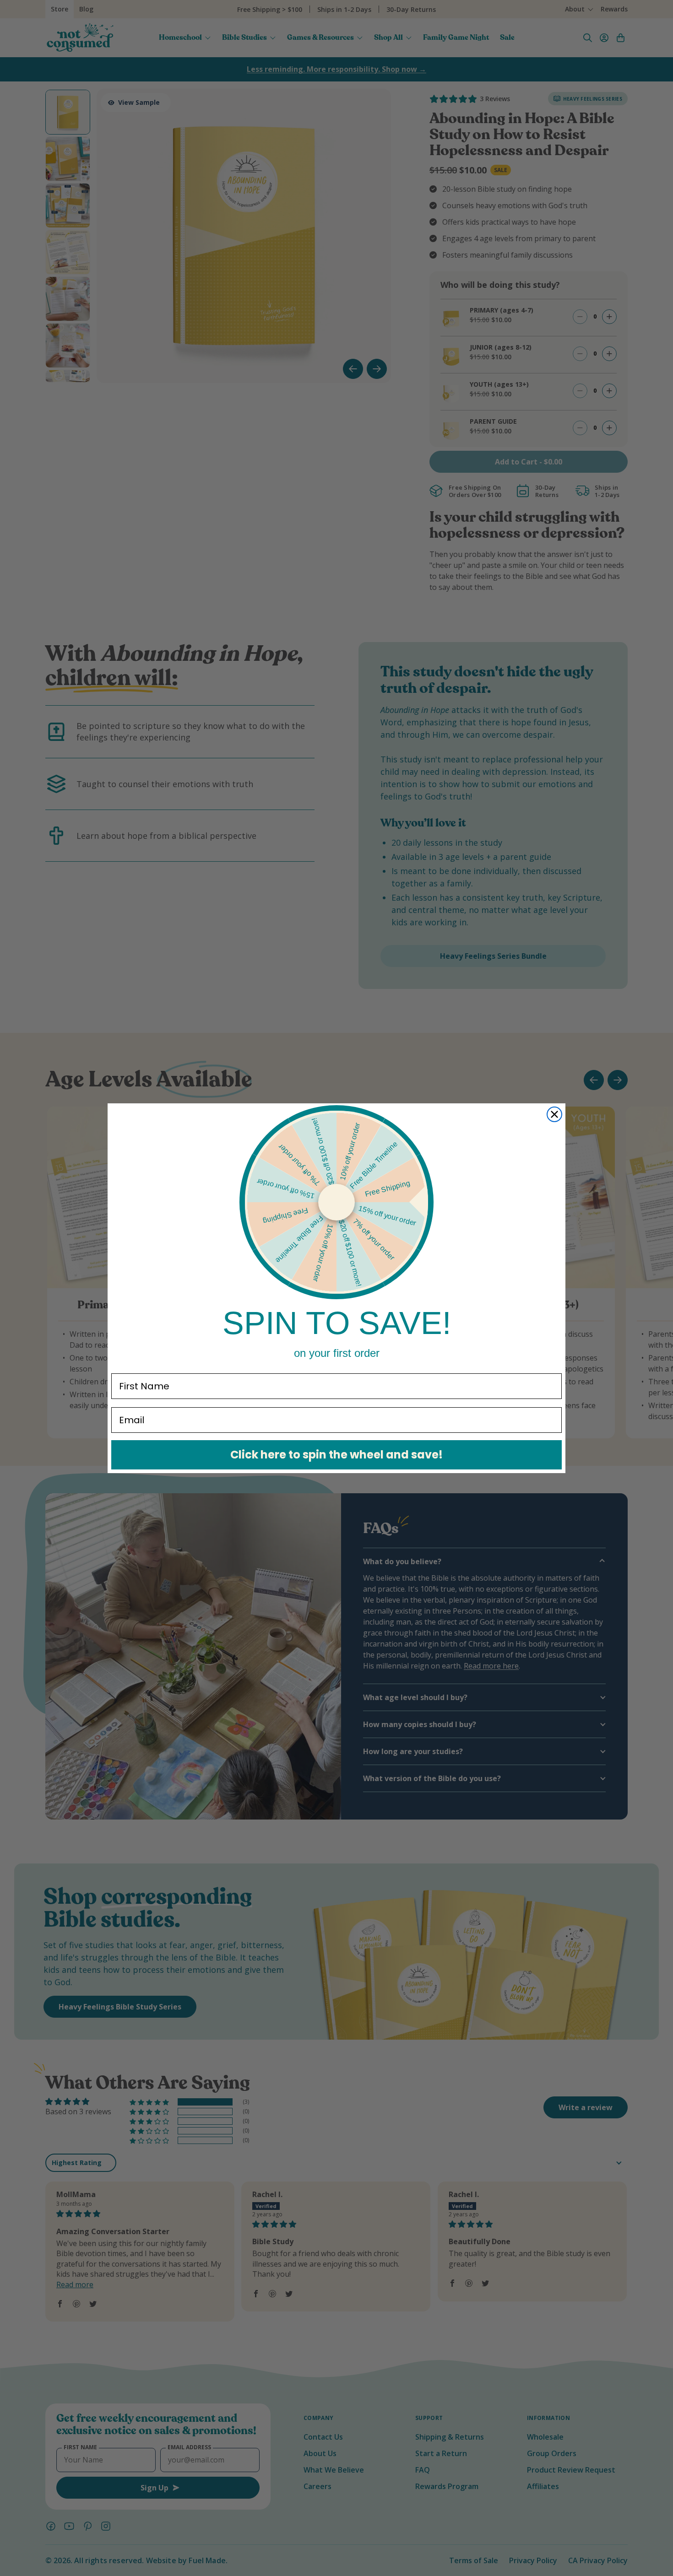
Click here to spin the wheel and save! (336, 1455)
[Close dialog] (554, 1114)
